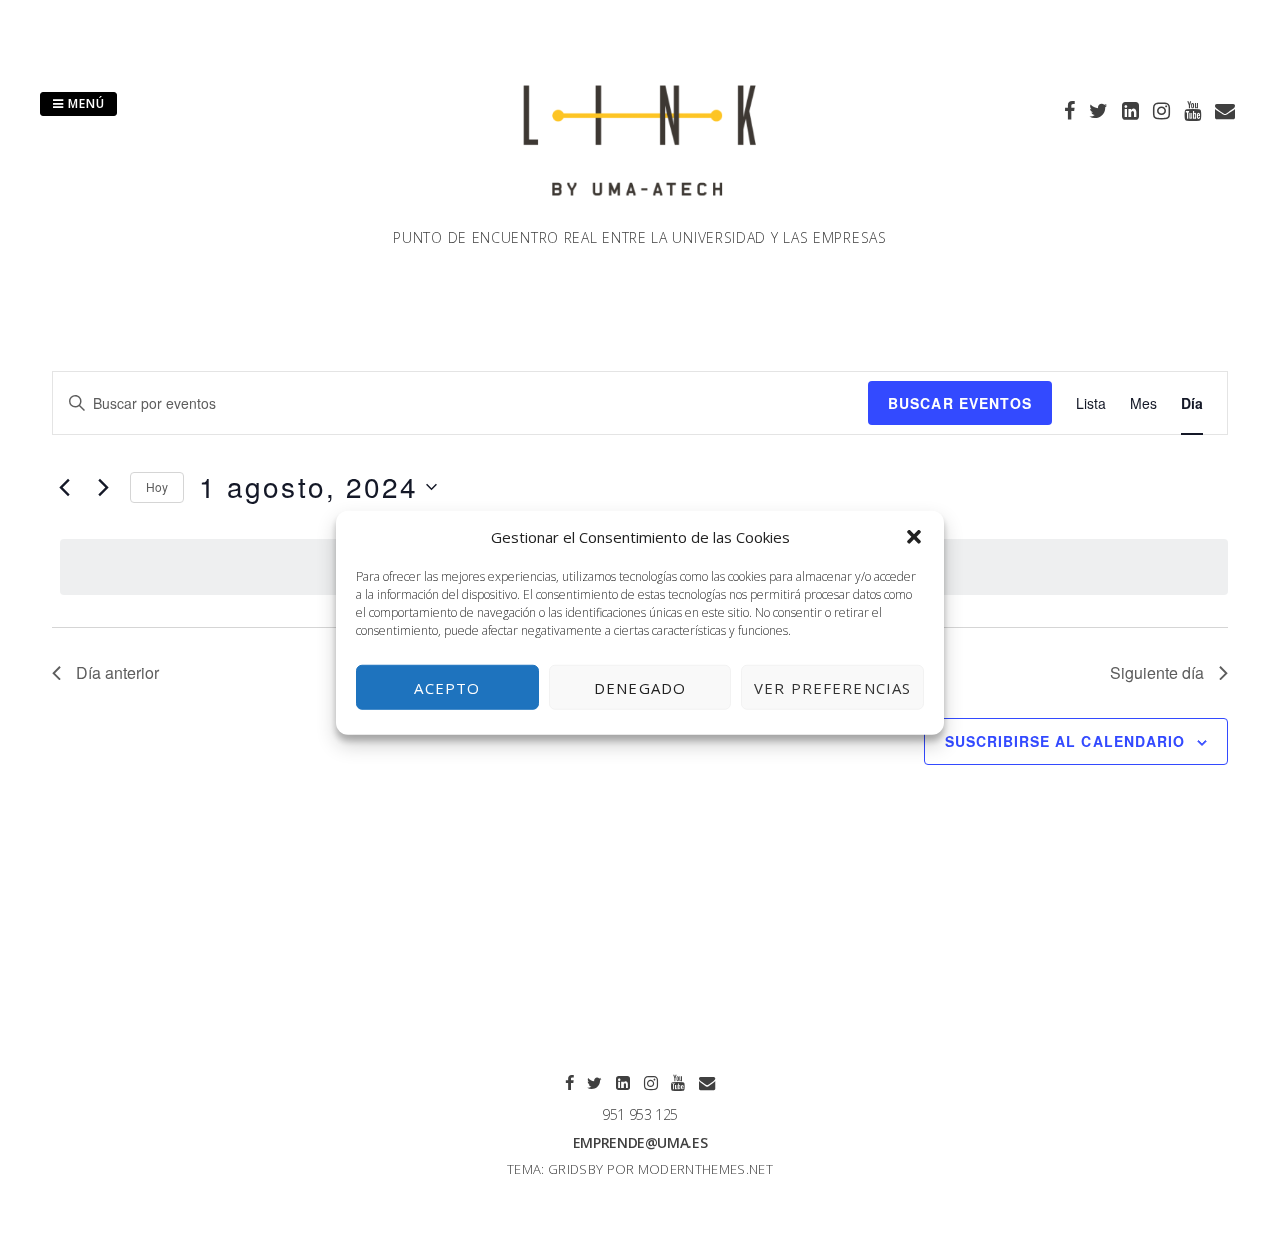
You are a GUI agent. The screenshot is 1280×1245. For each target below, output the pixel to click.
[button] (914, 537)
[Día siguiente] (103, 487)
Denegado (640, 687)
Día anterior (117, 672)
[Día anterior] (64, 487)
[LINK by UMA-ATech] (640, 215)
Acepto (447, 687)
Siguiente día (1157, 672)
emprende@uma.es (640, 1142)
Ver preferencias (832, 687)
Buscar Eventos (960, 403)
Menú (84, 103)
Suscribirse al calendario (1065, 741)
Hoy (157, 486)
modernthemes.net (705, 1169)
